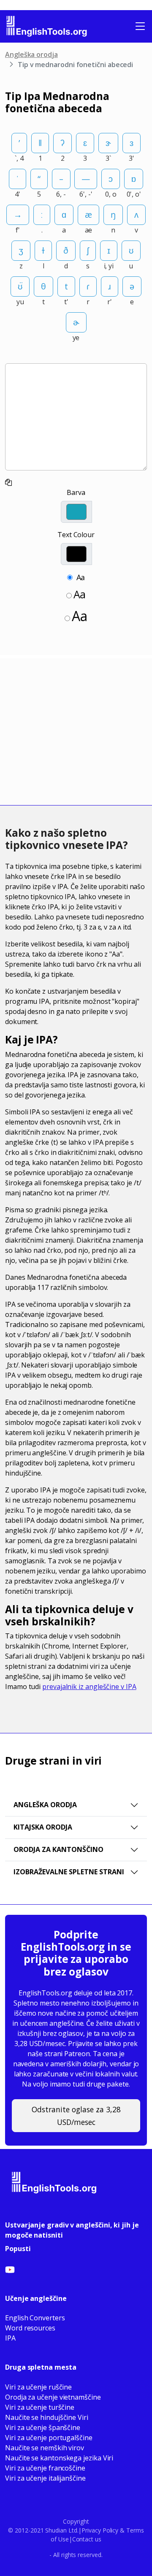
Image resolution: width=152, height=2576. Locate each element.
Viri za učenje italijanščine (45, 2478)
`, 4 (19, 158)
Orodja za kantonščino (58, 1849)
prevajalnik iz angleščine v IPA (89, 1687)
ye (76, 338)
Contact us (87, 2539)
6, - (61, 194)
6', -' (86, 194)
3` (108, 158)
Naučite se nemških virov (45, 2448)
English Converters (35, 2318)
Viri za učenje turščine (40, 2407)
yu (20, 302)
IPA (10, 2338)
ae (89, 230)
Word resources (30, 2328)
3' (132, 158)
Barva (76, 492)
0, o (111, 194)
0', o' (134, 194)
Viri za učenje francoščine (45, 2468)
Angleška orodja (31, 54)
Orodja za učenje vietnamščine (53, 2397)
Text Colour (76, 535)
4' (18, 194)
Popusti (18, 2249)
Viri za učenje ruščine (38, 2387)
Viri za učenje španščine (43, 2427)
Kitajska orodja (43, 1827)
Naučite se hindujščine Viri (47, 2417)
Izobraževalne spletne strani (69, 1872)
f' (18, 230)
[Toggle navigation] (140, 26)
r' (110, 302)
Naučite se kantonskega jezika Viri (59, 2458)
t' (66, 302)
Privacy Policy (100, 2530)
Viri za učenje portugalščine (49, 2438)
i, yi (109, 266)
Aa (81, 577)
